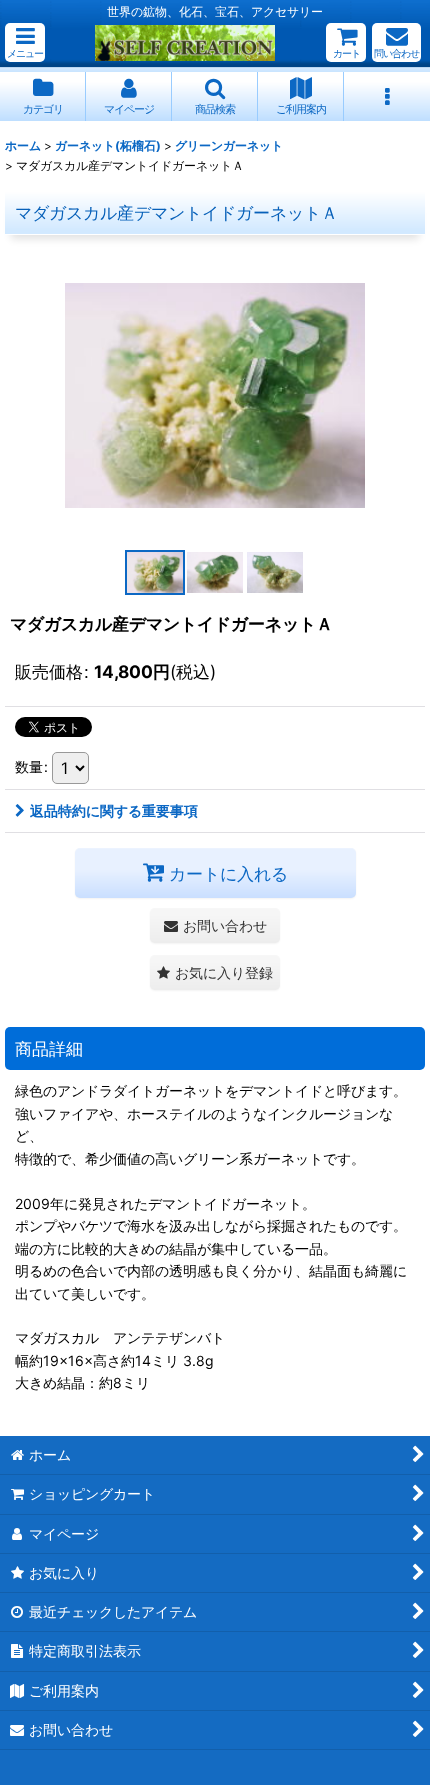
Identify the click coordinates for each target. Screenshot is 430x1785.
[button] (25, 42)
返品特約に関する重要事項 (114, 810)
